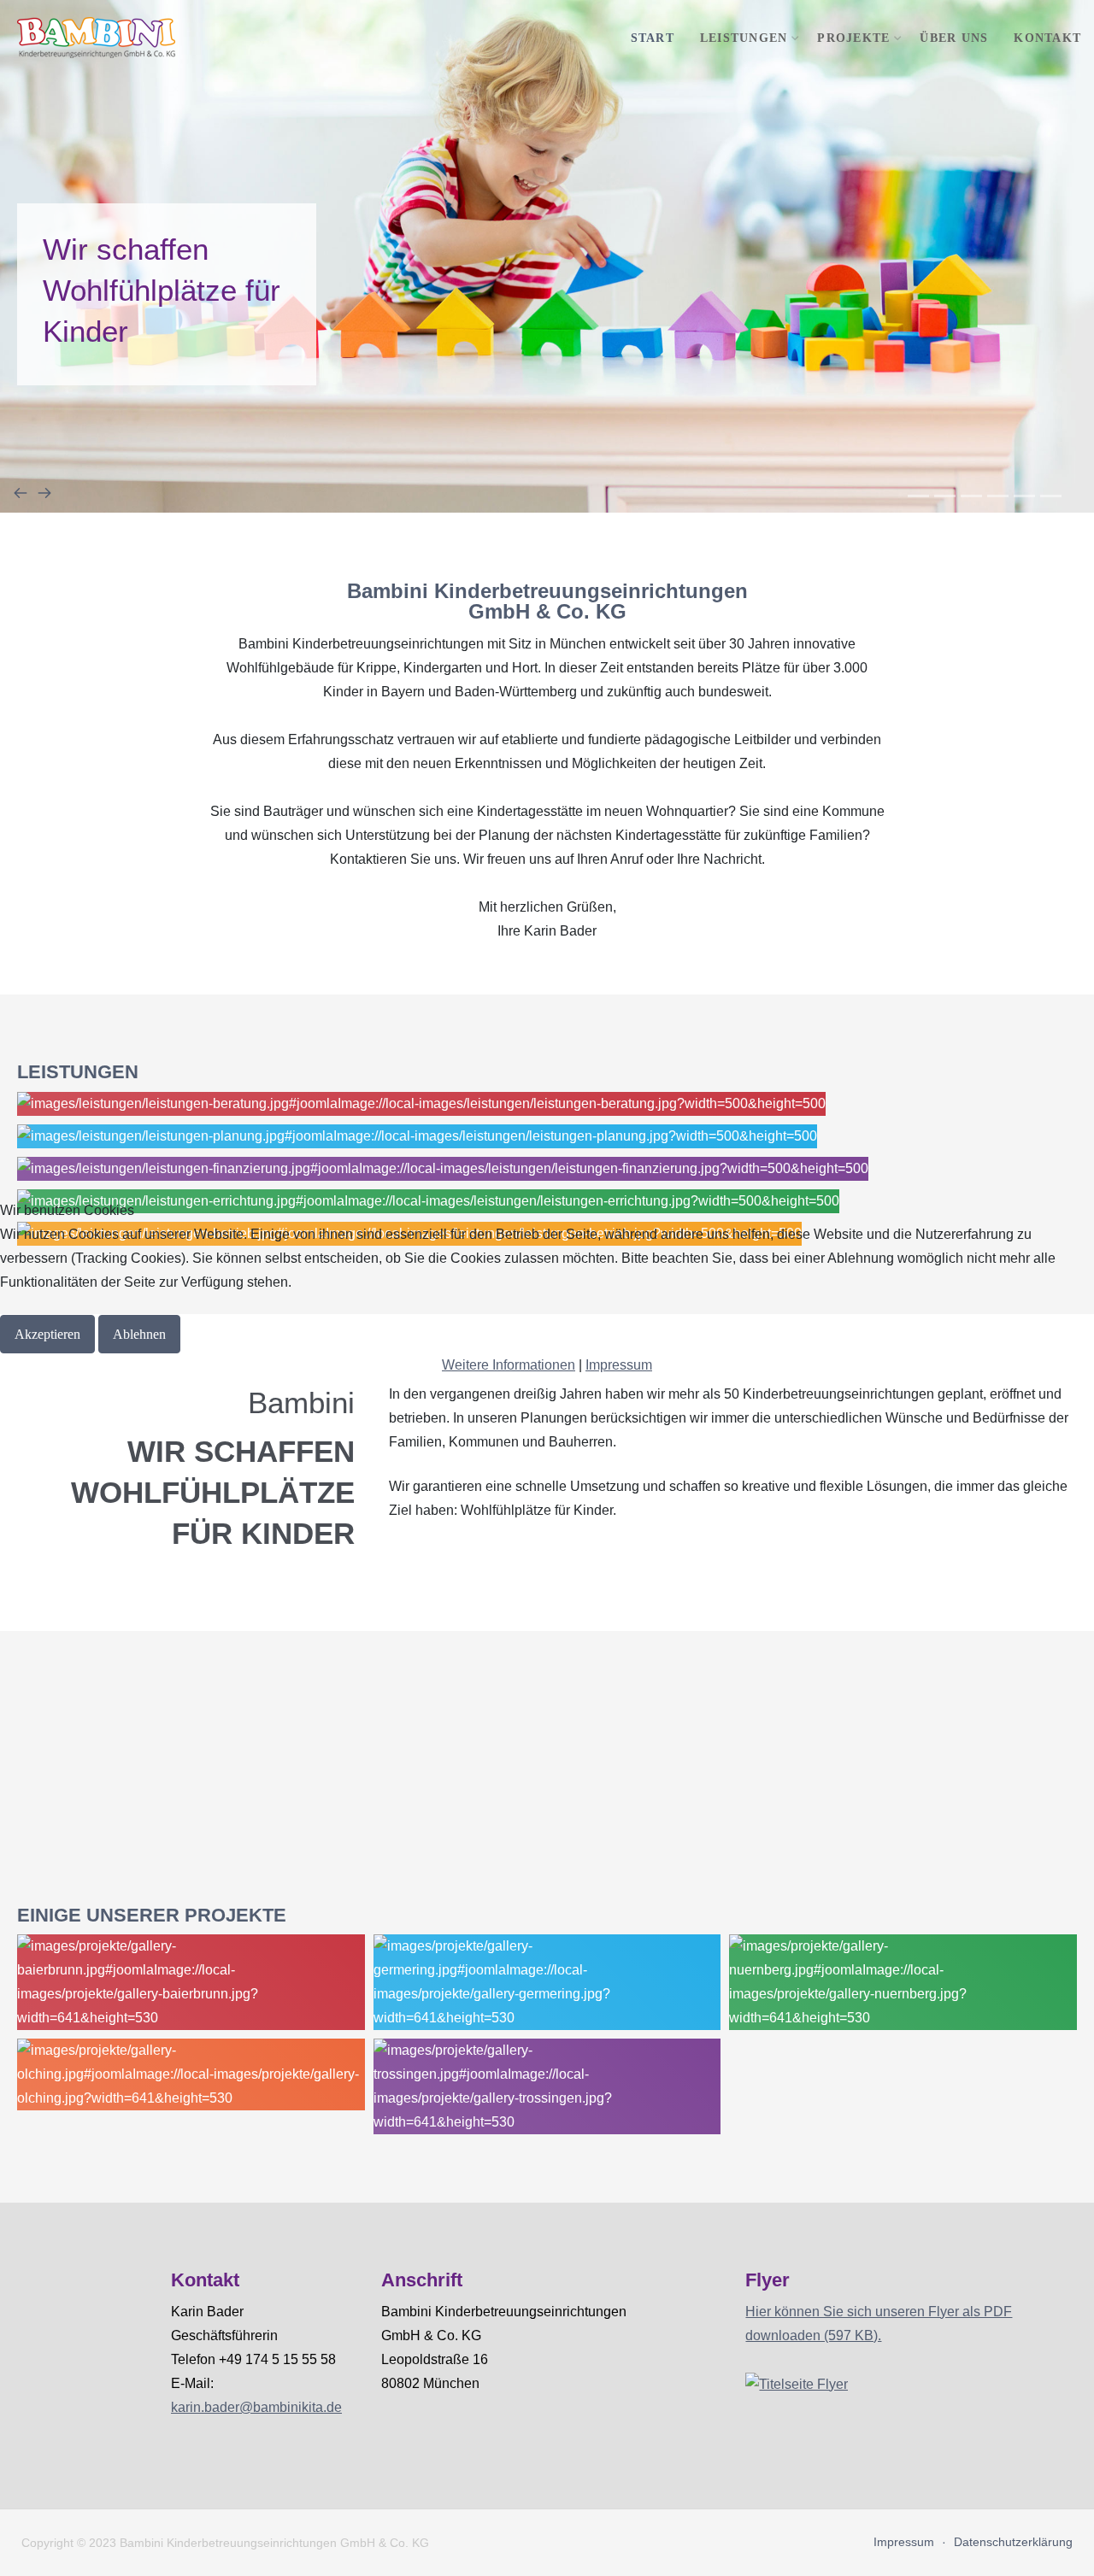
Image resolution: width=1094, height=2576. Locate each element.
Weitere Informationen (509, 1365)
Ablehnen (139, 1334)
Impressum (619, 1365)
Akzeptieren (47, 1334)
